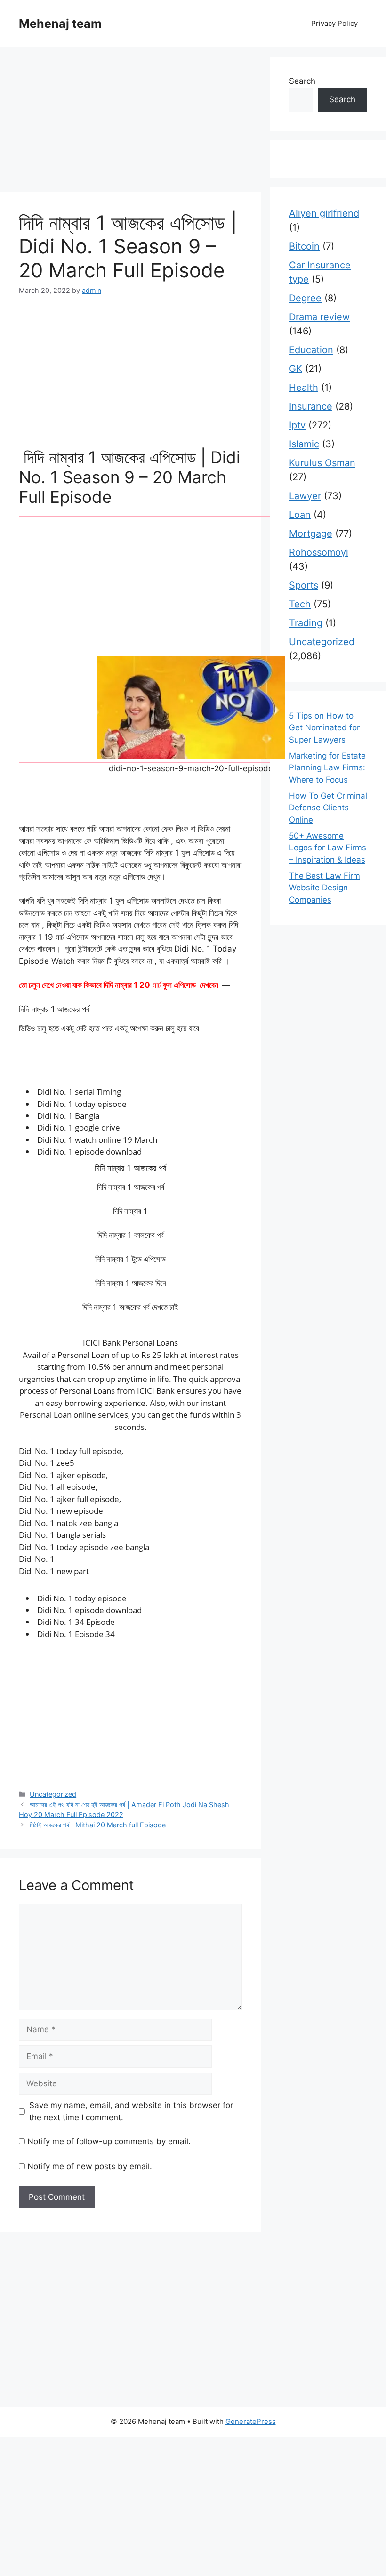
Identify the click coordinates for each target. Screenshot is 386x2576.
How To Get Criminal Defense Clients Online (328, 808)
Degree (305, 298)
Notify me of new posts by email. (90, 2166)
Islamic (304, 444)
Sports (304, 585)
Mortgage (311, 533)
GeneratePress (251, 2421)
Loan (300, 515)
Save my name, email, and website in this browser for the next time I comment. (131, 2111)
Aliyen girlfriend (324, 213)
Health (304, 388)
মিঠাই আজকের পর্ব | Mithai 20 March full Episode (98, 1825)
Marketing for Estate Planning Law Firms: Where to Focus (327, 768)
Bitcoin (304, 246)
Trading (306, 623)
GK (296, 369)
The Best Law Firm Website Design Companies (325, 888)
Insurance (311, 406)
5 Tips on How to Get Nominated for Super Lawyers (324, 728)
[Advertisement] (130, 122)
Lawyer (305, 496)
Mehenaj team (60, 24)
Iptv (297, 425)
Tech (300, 604)
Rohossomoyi (319, 552)
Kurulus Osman (322, 463)
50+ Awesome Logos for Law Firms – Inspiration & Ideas (328, 848)
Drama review (319, 317)
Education (311, 350)
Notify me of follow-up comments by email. (109, 2141)
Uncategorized (53, 1794)
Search (302, 81)
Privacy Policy (334, 23)
